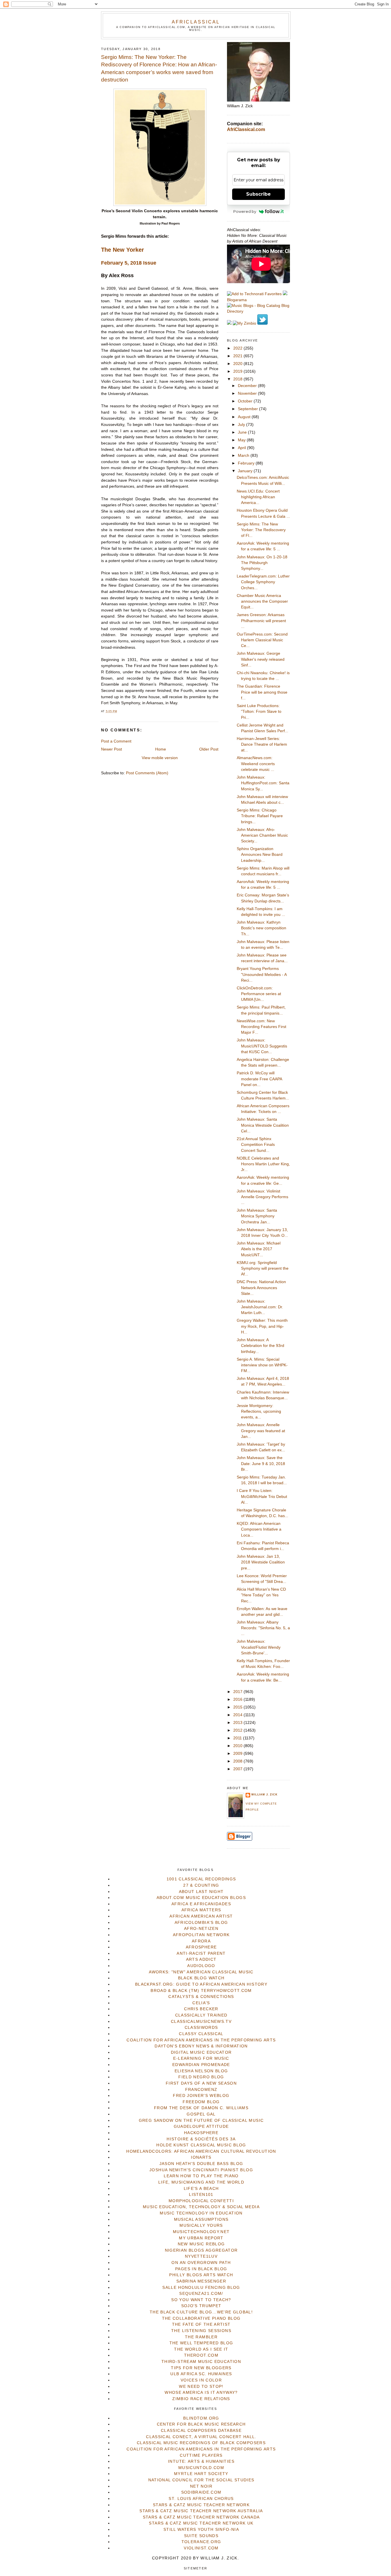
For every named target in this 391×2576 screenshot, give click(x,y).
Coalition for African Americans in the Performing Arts (201, 2040)
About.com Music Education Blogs (201, 1898)
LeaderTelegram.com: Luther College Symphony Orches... (263, 582)
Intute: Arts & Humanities (201, 2461)
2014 (238, 1715)
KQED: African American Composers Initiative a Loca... (259, 1529)
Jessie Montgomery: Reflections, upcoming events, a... (259, 1412)
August (245, 417)
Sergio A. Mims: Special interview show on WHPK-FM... (262, 1365)
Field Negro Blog (201, 2077)
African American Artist (201, 1916)
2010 (238, 1746)
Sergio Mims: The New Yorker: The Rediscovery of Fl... (261, 530)
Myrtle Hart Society (201, 2474)
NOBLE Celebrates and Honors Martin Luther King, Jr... (263, 1164)
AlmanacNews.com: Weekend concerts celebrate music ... (256, 764)
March (244, 456)
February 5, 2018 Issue (129, 263)
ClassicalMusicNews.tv (201, 2022)
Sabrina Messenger (201, 2281)
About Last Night (201, 1892)
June (243, 432)
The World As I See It (201, 2349)
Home (161, 749)
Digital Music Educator (201, 2052)
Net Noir (201, 2486)
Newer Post (111, 749)
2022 (238, 348)
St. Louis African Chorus (201, 2499)
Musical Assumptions (201, 2219)
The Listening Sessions (201, 2331)
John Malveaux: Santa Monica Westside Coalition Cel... (263, 1125)
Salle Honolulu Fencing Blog (201, 2288)
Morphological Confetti (201, 2201)
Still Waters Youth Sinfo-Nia (201, 2530)
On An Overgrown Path (201, 2263)
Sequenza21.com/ (201, 2294)
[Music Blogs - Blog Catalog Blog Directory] (258, 311)
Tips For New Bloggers (201, 2368)
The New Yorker (123, 250)
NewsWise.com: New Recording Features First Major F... (261, 1027)
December (248, 386)
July (242, 425)
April (242, 448)
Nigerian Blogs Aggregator (201, 2250)
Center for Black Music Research (201, 2424)
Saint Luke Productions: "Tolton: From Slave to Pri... (259, 712)
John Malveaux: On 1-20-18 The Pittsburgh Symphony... (262, 563)
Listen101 (201, 2195)
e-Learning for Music (201, 2058)
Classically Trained (201, 2015)
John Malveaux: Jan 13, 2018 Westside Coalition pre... (261, 1562)
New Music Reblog (201, 2244)
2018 (238, 379)
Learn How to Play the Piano (201, 2176)
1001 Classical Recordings (201, 1879)
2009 (238, 1754)
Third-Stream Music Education (201, 2362)
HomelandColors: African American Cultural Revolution (201, 2151)
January (246, 471)
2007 (238, 1769)
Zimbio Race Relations (201, 2399)
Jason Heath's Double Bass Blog (201, 2164)
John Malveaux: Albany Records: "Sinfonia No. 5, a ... (263, 1628)
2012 (238, 1730)
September (248, 409)
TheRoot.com (201, 2355)
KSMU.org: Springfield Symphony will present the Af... (263, 1269)
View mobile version (160, 758)
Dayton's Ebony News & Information (201, 2046)
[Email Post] (119, 711)
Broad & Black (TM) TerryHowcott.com (201, 1991)
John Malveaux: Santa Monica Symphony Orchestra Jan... (257, 1216)
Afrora (201, 1941)
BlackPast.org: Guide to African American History (201, 1984)
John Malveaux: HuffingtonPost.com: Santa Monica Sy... (263, 783)
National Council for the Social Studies (201, 2480)
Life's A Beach (201, 2189)
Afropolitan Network (201, 1935)
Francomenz (201, 2090)
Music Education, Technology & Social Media (201, 2207)
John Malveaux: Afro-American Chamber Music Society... (262, 835)
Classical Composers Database (201, 2431)
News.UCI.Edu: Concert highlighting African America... (258, 497)
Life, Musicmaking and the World (201, 2182)
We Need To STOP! (201, 2387)
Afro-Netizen (201, 1929)
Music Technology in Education (201, 2213)
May (242, 440)
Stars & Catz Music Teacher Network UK (201, 2523)
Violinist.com (201, 2548)
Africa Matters (201, 1910)
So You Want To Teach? (201, 2300)
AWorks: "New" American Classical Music (201, 1972)
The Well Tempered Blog (201, 2343)
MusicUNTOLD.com (201, 2468)
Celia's (201, 2003)
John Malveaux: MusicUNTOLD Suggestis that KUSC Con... (262, 1046)
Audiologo (201, 1966)
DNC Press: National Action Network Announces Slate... (261, 1288)
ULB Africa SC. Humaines (201, 2374)
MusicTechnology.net (201, 2232)
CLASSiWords (201, 2028)
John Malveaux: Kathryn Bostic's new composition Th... (261, 928)
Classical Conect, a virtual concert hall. (201, 2437)
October (246, 401)
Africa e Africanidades (201, 1904)
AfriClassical (196, 22)
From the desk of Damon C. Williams (201, 2108)
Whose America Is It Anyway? (201, 2393)
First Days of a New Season (201, 2083)
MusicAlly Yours (201, 2225)
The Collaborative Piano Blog (201, 2318)
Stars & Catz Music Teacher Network (201, 2505)
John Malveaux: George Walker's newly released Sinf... (261, 659)
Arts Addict (201, 1959)
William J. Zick (264, 1795)
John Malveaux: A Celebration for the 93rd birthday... (260, 1346)
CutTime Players (201, 2455)
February (247, 463)
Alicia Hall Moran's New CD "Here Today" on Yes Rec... (261, 1595)
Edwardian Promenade (201, 2065)
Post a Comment (116, 741)
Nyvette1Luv (201, 2256)
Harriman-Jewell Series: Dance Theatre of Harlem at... (262, 745)
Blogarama (237, 300)
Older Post (209, 749)
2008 (238, 1761)
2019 (238, 371)
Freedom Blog (201, 2102)
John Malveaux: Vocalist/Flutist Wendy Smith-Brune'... (259, 1647)
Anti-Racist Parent (201, 1953)
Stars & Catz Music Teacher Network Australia (201, 2511)
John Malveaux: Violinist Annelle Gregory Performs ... (262, 1197)
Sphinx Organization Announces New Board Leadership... (260, 855)
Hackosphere (201, 2133)
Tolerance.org (201, 2542)
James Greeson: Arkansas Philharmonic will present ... (261, 621)
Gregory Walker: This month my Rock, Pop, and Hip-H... (262, 1326)
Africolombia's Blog (201, 1923)
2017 (238, 1692)
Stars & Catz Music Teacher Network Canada (201, 2517)
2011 (238, 1738)
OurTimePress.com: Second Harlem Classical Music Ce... (262, 640)
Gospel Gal (201, 2114)
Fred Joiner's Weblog (201, 2096)
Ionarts (201, 2157)
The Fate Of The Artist (201, 2324)
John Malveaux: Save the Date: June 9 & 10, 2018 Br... (261, 1464)
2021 (238, 356)
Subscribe (258, 194)
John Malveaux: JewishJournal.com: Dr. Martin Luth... (260, 1307)
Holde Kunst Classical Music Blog (201, 2145)
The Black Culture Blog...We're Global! (201, 2312)
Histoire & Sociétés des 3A (201, 2139)
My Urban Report (201, 2238)
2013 (238, 1723)
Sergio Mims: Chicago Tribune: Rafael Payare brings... (260, 816)
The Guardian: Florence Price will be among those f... (262, 692)
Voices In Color (201, 2380)
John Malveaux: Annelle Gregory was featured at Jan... (261, 1431)
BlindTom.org (201, 2418)
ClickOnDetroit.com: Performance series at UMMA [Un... (259, 994)
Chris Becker (201, 2009)
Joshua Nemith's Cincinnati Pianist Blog (201, 2170)
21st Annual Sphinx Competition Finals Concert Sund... (256, 1145)
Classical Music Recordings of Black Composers (201, 2443)
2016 (238, 1699)
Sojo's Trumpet (201, 2306)
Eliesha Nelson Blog (201, 2071)
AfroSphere (201, 1947)
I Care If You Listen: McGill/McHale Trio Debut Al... (262, 1497)
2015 (238, 1707)
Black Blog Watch (201, 1978)
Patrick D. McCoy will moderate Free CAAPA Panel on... (259, 1079)
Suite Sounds (201, 2536)
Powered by (245, 211)
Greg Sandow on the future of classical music (201, 2120)
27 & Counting (201, 1885)
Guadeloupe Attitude (201, 2127)
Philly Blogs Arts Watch (201, 2275)
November (248, 393)
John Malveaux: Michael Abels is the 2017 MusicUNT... (259, 1249)
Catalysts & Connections (201, 1997)
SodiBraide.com (201, 2492)
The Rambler (201, 2337)
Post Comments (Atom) (147, 773)
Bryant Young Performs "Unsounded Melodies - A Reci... (262, 975)
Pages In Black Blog (201, 2269)
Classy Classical (201, 2034)
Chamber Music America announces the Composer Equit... (262, 602)
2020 (238, 364)
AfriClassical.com (246, 129)
